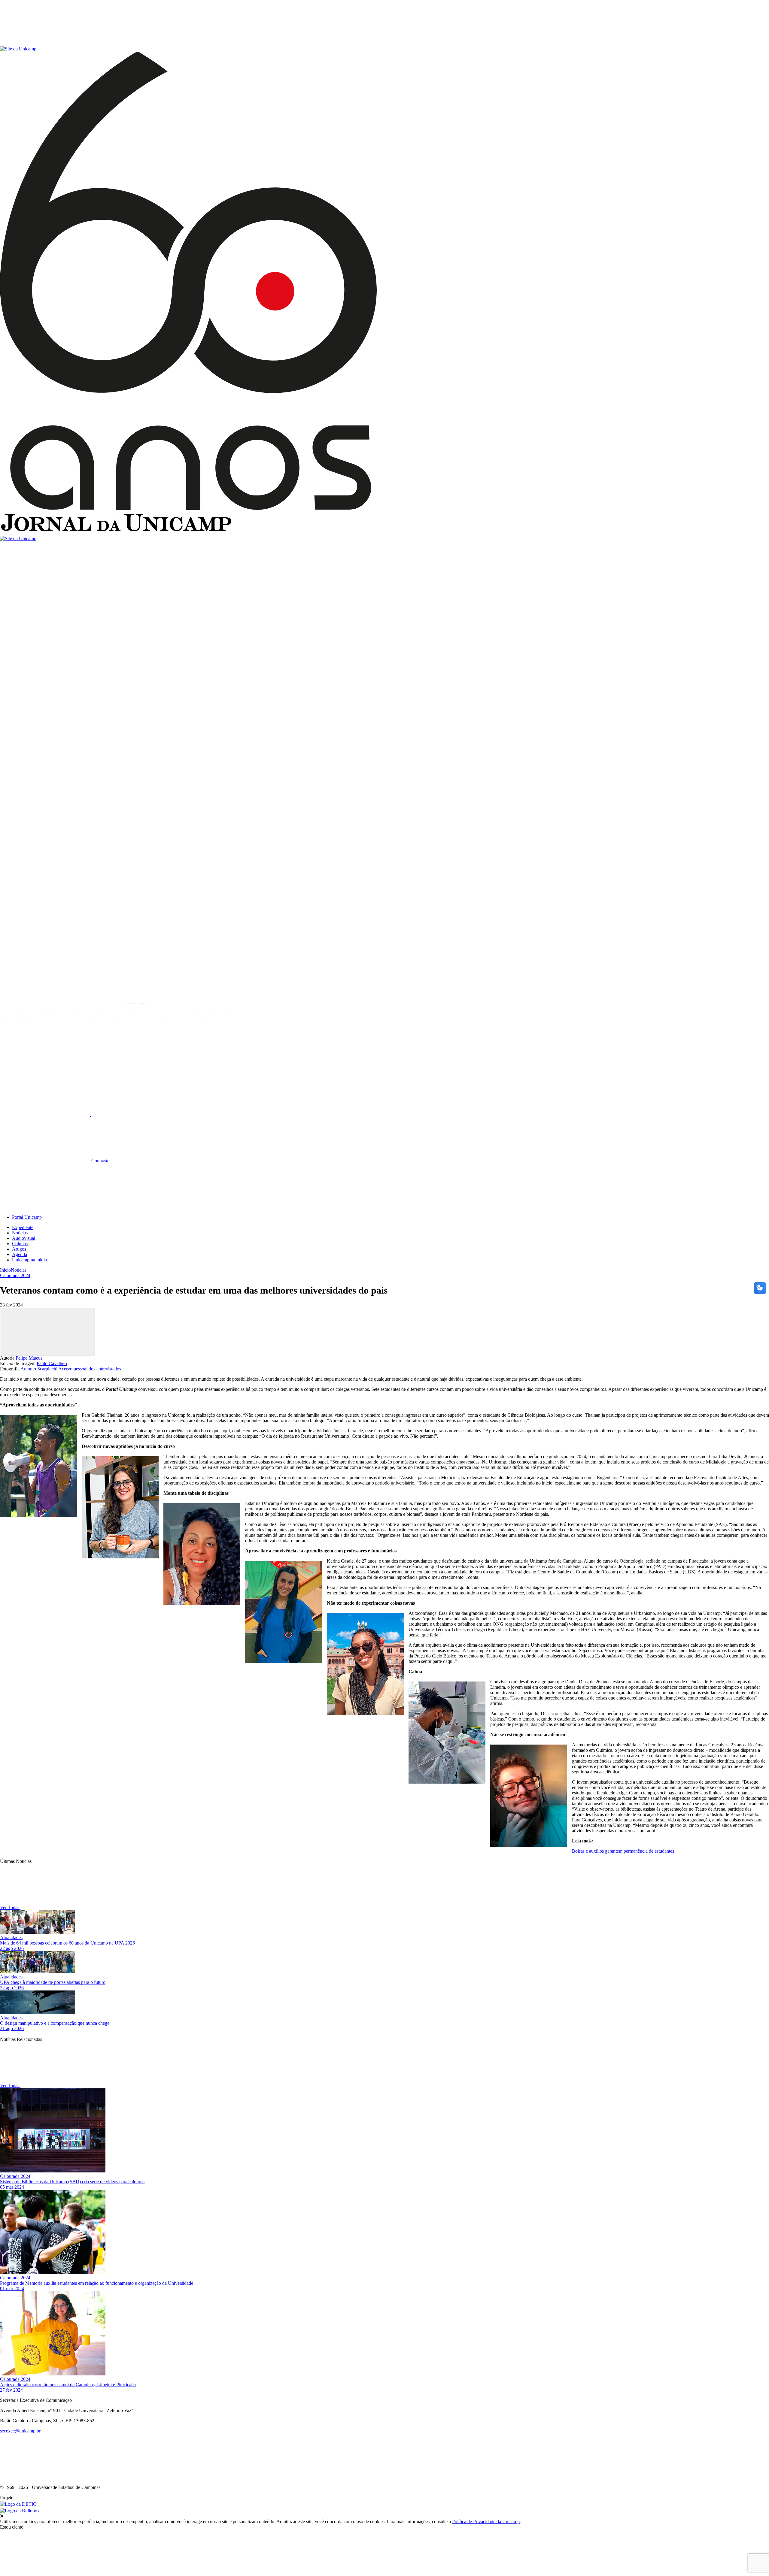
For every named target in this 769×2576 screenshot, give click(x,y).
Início (5, 1270)
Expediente (23, 1227)
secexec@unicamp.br (20, 2431)
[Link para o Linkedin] (137, 1207)
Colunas (20, 1244)
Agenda (20, 1254)
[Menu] (45, 43)
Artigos (19, 1249)
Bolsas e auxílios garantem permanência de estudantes (623, 1851)
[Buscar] (45, 1068)
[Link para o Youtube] (320, 1207)
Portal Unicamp (27, 1217)
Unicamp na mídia (29, 1260)
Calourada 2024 (15, 1275)
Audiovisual (24, 1238)
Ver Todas (10, 1907)
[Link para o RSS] (410, 1207)
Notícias (20, 1233)
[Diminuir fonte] (136, 1114)
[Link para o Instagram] (228, 1207)
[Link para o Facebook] (46, 1207)
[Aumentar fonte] (46, 1114)
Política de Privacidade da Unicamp (486, 2522)
